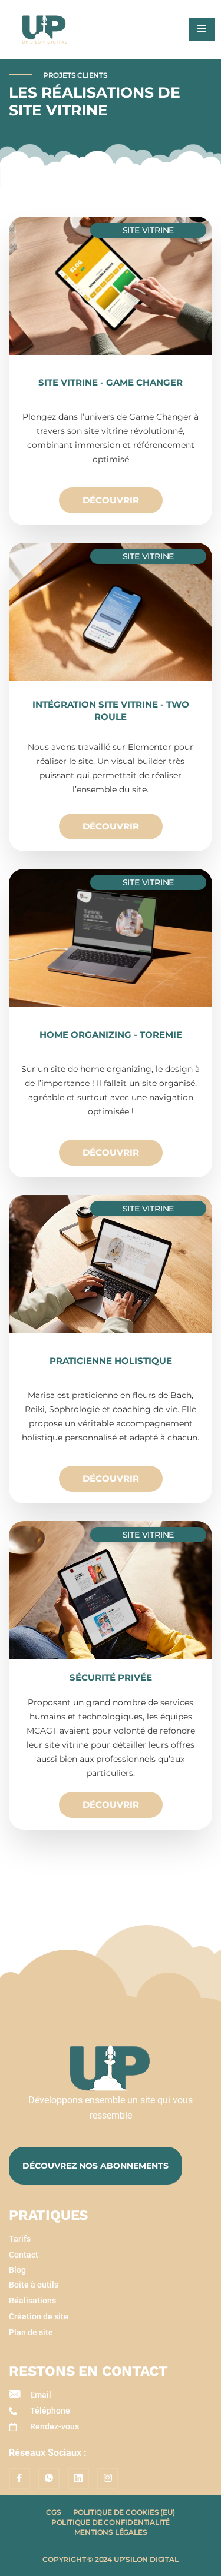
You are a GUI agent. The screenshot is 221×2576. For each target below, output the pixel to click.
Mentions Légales (111, 2532)
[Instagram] (108, 2479)
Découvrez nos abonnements (95, 2166)
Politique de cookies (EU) (124, 2512)
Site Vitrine (149, 230)
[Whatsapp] (49, 2479)
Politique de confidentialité (111, 2522)
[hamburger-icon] (202, 29)
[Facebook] (19, 2479)
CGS (53, 2512)
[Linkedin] (78, 2479)
